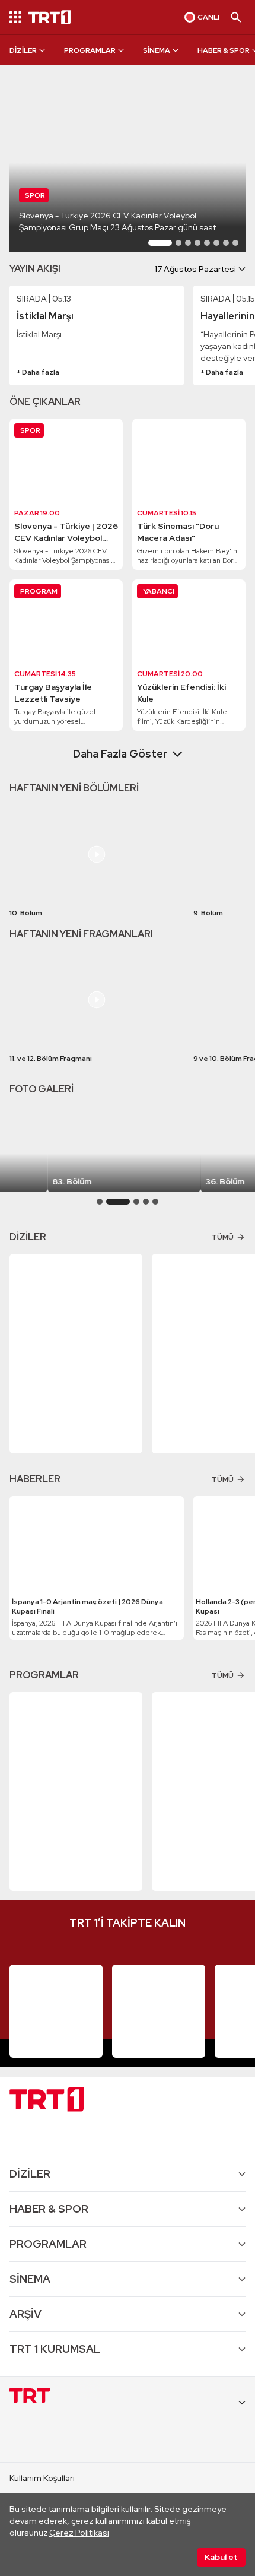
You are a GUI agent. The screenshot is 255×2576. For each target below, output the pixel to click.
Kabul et (221, 2557)
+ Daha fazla (38, 372)
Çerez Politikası (79, 2533)
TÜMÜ (223, 1237)
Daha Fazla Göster (120, 754)
